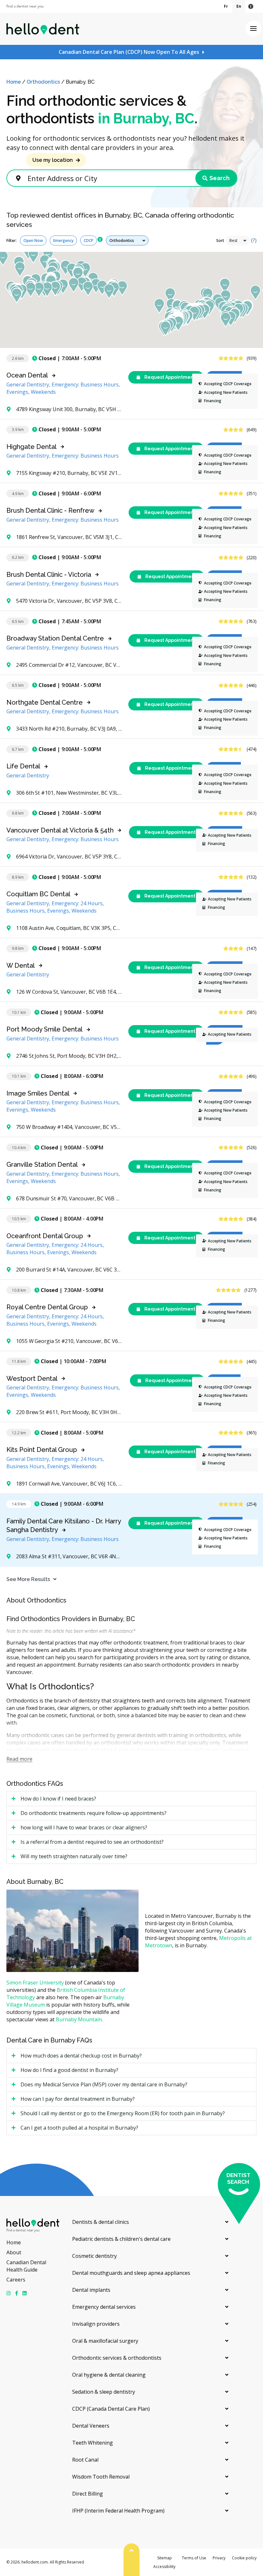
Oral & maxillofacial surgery (105, 2341)
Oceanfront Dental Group (45, 1236)
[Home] (43, 29)
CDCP (89, 240)
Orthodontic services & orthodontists (117, 2358)
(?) (254, 240)
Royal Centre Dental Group (47, 1307)
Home (14, 82)
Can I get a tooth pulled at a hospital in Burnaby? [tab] (79, 2128)
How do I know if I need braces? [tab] (58, 1799)
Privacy (219, 2558)
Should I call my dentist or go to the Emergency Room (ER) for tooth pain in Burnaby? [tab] (123, 2113)
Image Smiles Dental (38, 1093)
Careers (16, 2280)
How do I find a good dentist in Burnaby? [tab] (69, 2070)
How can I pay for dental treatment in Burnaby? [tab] (78, 2099)
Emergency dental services (104, 2307)
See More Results (28, 1579)
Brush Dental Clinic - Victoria (49, 575)
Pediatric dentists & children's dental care (121, 2239)
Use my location (53, 160)
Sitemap (165, 2558)
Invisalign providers (96, 2324)
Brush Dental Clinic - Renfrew (50, 510)
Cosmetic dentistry (94, 2256)
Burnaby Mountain (79, 2019)
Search (220, 178)
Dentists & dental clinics (101, 2222)
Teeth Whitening (93, 2443)
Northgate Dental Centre (45, 702)
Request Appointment (169, 377)
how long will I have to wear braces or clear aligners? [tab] (84, 1827)
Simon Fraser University (35, 1983)
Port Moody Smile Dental (44, 1029)
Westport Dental (32, 1379)
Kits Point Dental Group (42, 1450)
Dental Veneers (91, 2426)
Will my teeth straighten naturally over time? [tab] (74, 1856)
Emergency (63, 240)
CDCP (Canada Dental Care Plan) (111, 2409)
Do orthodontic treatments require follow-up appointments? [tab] (93, 1813)
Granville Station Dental (42, 1164)
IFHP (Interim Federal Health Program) (118, 2511)
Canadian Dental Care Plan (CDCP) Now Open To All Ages (129, 52)
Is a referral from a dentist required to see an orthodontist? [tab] (92, 1842)
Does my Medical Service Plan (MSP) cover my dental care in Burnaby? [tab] (104, 2084)
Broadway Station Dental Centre (55, 638)
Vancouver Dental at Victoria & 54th (60, 830)
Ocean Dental (27, 375)
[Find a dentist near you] (25, 7)
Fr (226, 6)
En (239, 6)
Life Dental (23, 766)
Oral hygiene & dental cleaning (109, 2375)
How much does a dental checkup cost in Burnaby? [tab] (81, 2056)
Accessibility (164, 2567)
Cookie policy (244, 2558)
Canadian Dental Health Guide (26, 2266)
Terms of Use (194, 2558)
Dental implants (91, 2290)
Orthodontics (43, 82)
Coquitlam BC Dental (38, 894)
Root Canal (85, 2460)
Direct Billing (88, 2494)
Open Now (33, 240)
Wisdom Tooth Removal (101, 2477)
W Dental (21, 965)
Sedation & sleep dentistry (104, 2392)
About (14, 2252)
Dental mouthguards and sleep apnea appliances (131, 2273)
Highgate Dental (31, 447)
